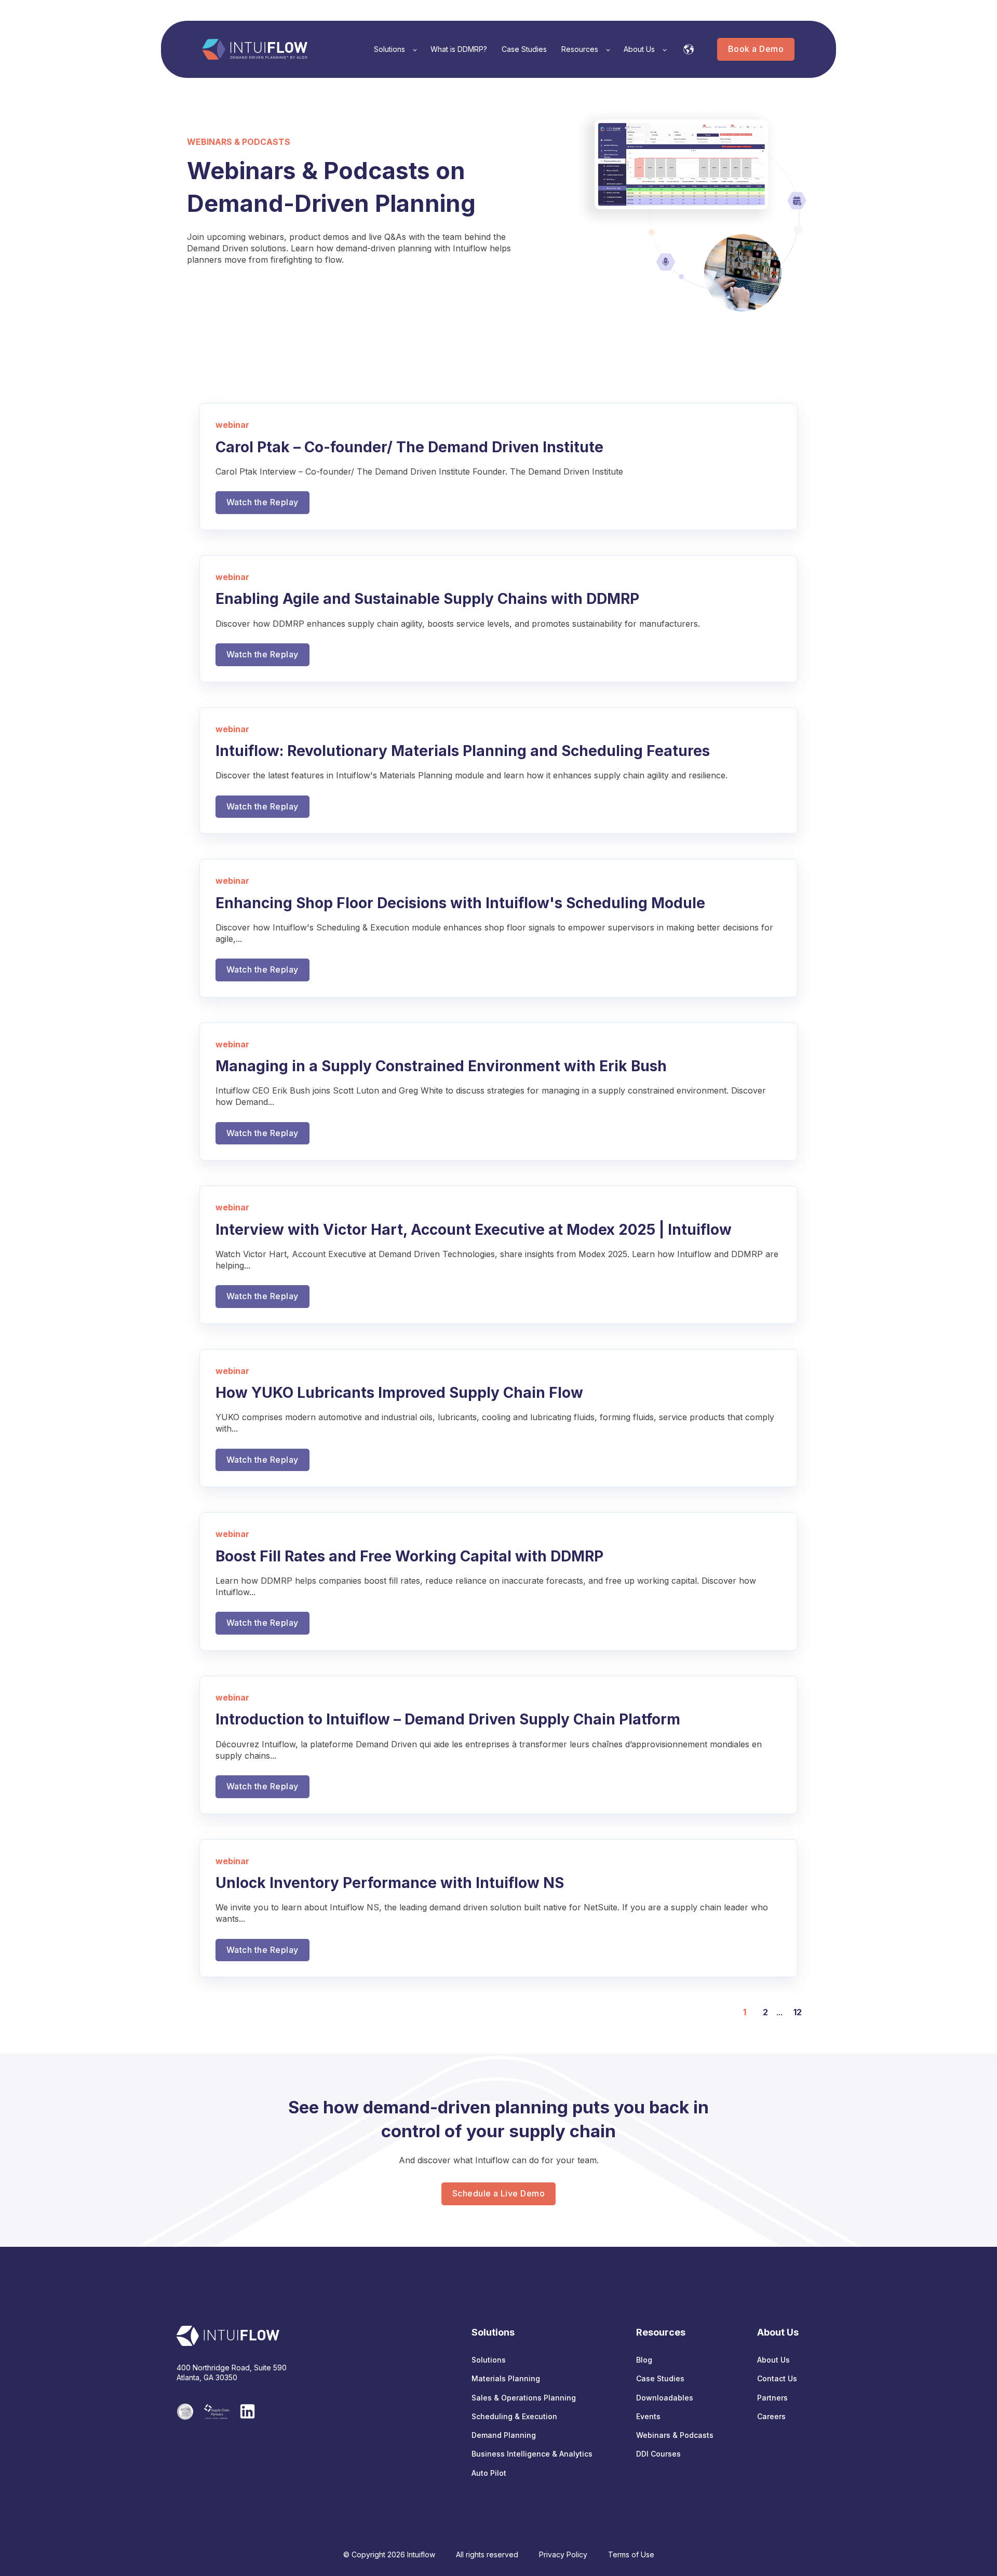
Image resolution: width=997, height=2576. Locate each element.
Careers (771, 2416)
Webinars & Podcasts (675, 2435)
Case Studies (660, 2378)
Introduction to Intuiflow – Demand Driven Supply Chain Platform (448, 1719)
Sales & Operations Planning (524, 2398)
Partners (772, 2398)
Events (648, 2416)
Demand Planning (504, 2435)
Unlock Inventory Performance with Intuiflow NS (390, 1883)
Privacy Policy (563, 2554)
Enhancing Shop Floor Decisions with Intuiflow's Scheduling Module (460, 903)
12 (798, 2012)
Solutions (489, 2360)
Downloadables (665, 2398)
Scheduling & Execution (514, 2416)
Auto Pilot (489, 2473)
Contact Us (777, 2378)
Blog (644, 2360)
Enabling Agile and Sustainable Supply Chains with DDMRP (427, 599)
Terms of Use (631, 2554)
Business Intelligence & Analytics (532, 2454)
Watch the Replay (262, 502)
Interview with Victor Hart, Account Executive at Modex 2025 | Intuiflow (474, 1230)
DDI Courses (658, 2454)
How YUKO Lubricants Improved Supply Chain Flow (399, 1393)
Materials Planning (506, 2378)
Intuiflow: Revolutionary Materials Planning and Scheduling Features (463, 751)
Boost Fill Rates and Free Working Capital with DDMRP (409, 1556)
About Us (773, 2360)
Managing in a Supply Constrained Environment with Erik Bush (441, 1066)
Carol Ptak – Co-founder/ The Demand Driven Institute (409, 447)
